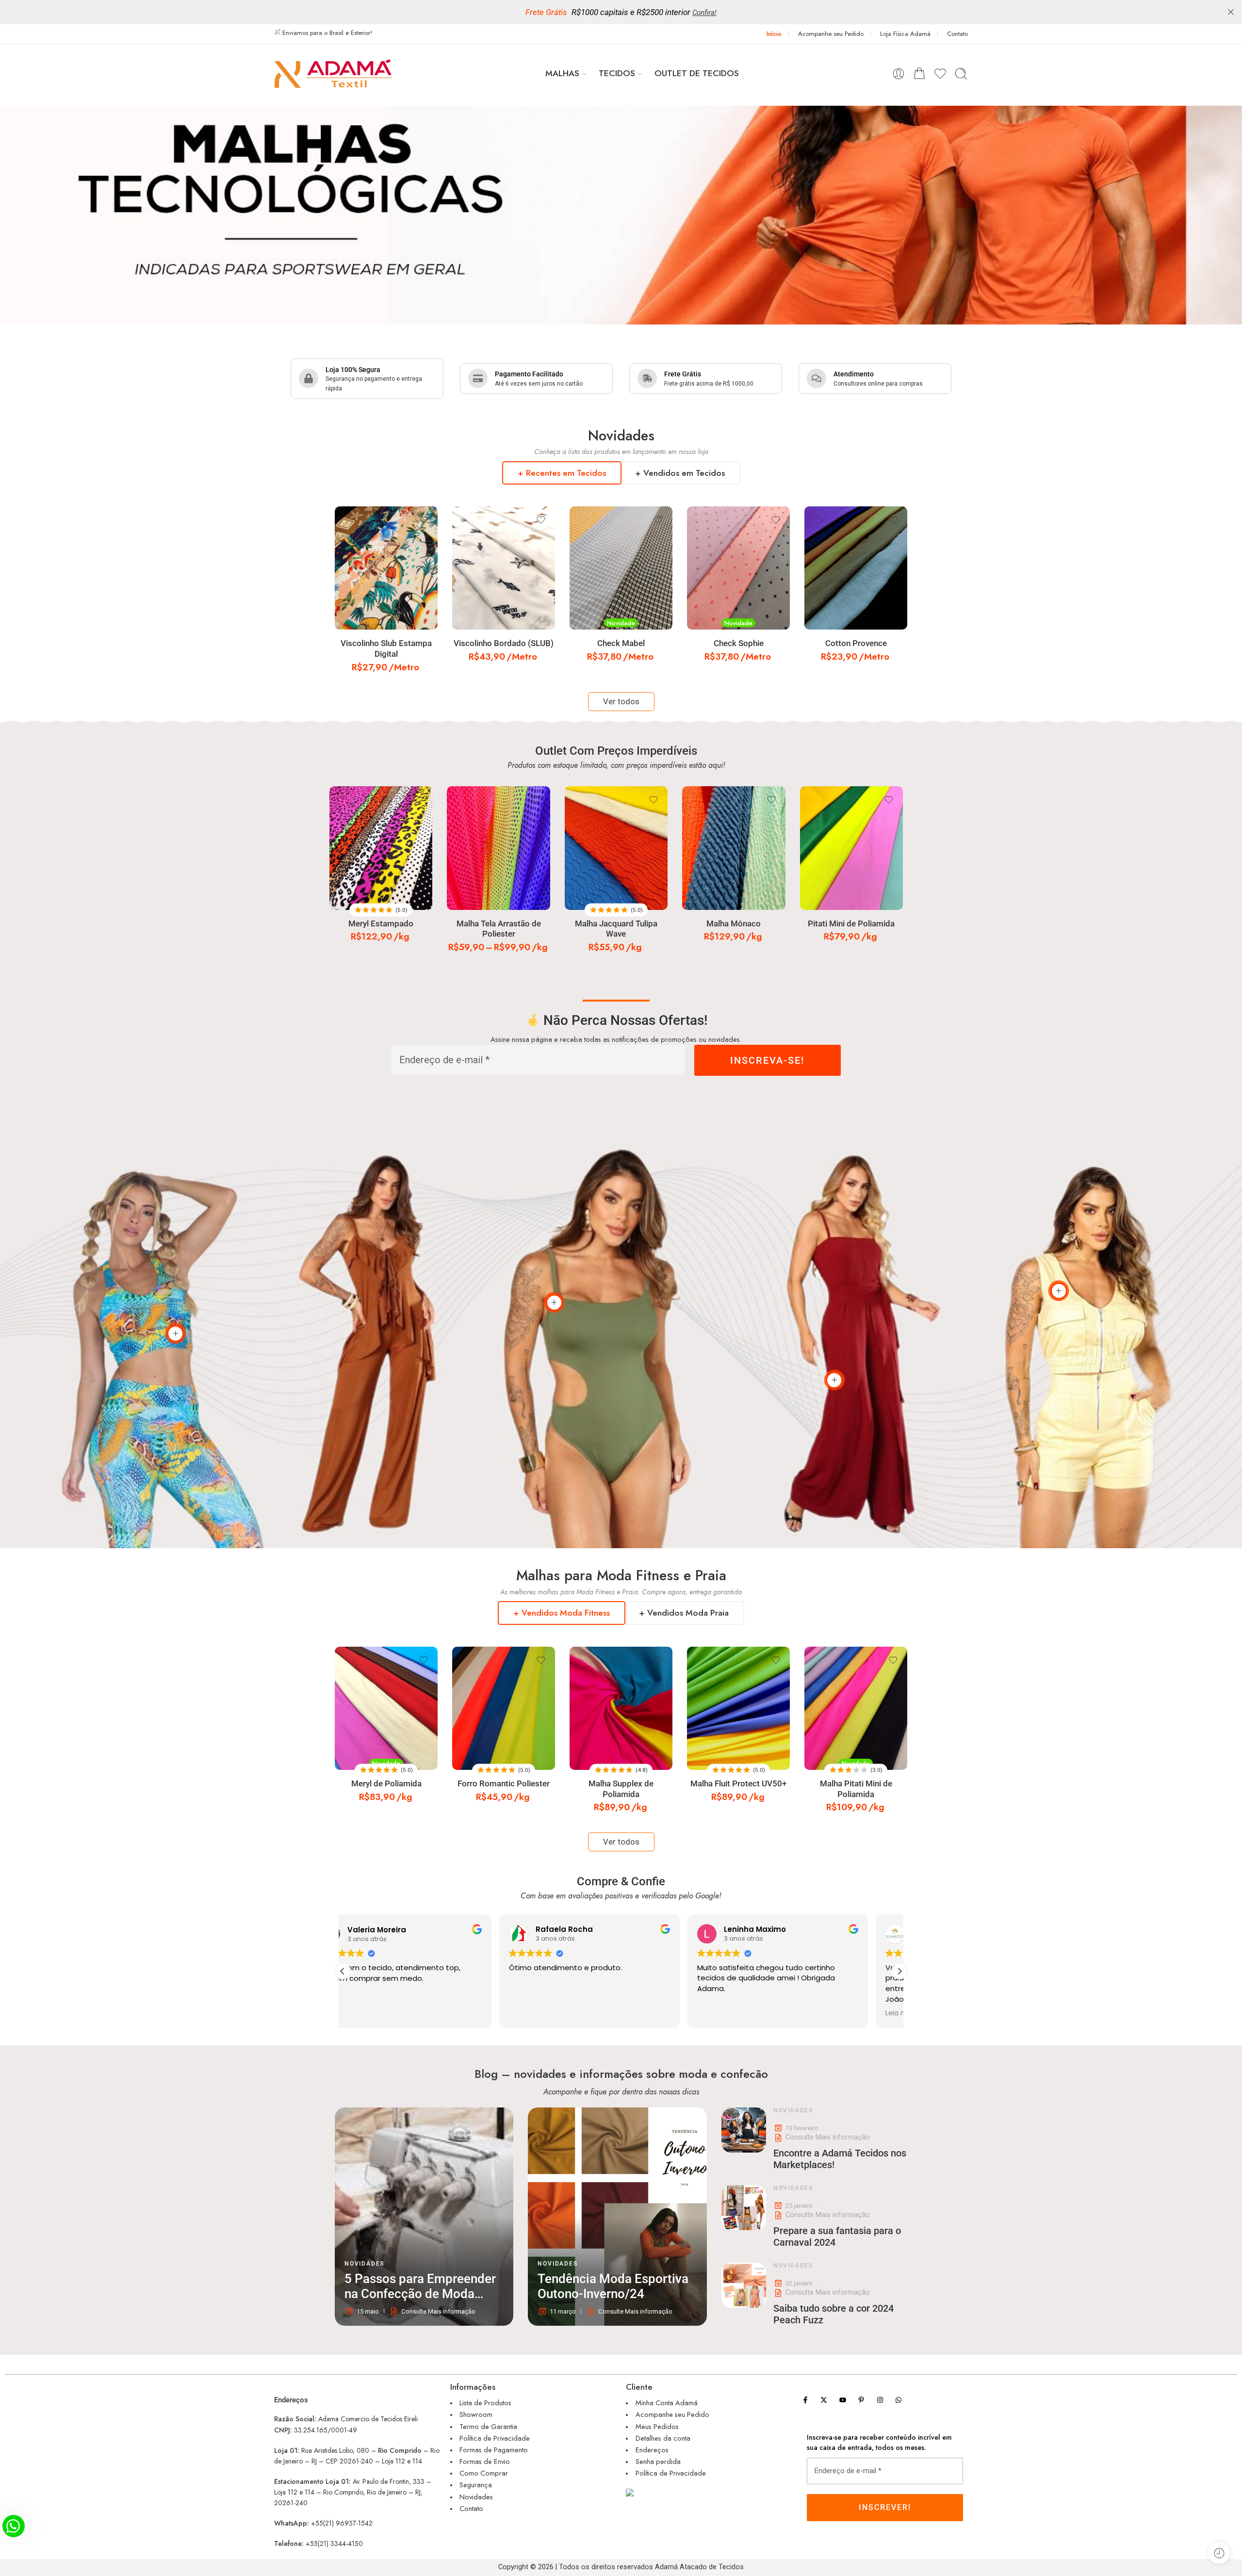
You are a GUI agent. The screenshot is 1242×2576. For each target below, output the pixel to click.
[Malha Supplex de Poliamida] (621, 1708)
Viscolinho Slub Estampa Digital (386, 649)
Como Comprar (484, 2473)
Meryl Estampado (381, 924)
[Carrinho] (919, 74)
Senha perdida (658, 2461)
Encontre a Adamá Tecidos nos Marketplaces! (840, 2159)
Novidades (364, 2264)
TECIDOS (617, 73)
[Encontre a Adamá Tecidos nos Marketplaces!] (744, 2130)
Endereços (652, 2450)
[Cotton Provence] (856, 568)
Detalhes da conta (663, 2438)
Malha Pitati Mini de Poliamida (856, 1789)
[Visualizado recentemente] (1219, 2553)
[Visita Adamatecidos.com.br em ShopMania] (699, 2492)
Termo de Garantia (488, 2426)
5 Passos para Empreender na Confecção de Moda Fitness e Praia (420, 2287)
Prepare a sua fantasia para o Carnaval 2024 (837, 2236)
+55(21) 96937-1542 (342, 2523)
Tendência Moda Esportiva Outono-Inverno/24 (613, 2286)
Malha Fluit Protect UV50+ (738, 1784)
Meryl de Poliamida (386, 1784)
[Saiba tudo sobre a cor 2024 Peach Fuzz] (744, 2285)
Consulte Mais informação (828, 2137)
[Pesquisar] (961, 74)
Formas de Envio (485, 2461)
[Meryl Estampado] (381, 848)
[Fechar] (1231, 12)
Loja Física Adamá (905, 34)
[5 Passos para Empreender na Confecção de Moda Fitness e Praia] (424, 2217)
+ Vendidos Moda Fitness (562, 1613)
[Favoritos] (424, 520)
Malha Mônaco (734, 924)
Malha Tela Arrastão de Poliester (499, 929)
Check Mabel (621, 643)
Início (774, 34)
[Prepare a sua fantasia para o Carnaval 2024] (744, 2207)
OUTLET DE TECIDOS (697, 73)
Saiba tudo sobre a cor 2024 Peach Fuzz (833, 2314)
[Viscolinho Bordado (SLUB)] (504, 568)
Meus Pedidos (657, 2426)
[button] (899, 1971)
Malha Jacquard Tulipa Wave (616, 929)
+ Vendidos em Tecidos (680, 473)
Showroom (476, 2414)
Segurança (476, 2485)
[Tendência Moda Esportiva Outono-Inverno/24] (617, 2217)
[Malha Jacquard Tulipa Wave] (616, 848)
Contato (957, 34)
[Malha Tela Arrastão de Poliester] (498, 848)
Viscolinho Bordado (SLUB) (504, 643)
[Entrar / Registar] (899, 74)
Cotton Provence (856, 643)
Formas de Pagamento (494, 2450)
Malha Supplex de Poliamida (621, 1789)
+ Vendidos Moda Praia (684, 1613)
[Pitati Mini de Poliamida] (851, 848)
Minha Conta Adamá (667, 2403)
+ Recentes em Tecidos (562, 473)
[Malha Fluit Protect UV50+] (738, 1708)
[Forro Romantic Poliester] (504, 1708)
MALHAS (562, 73)
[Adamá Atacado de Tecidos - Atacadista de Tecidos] (333, 73)
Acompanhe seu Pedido (831, 34)
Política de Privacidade (495, 2438)
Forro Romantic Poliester (504, 1784)
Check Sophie (739, 643)
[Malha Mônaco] (734, 848)
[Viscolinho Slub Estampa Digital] (386, 568)
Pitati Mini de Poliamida (851, 924)
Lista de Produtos (485, 2403)
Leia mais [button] (556, 2013)
